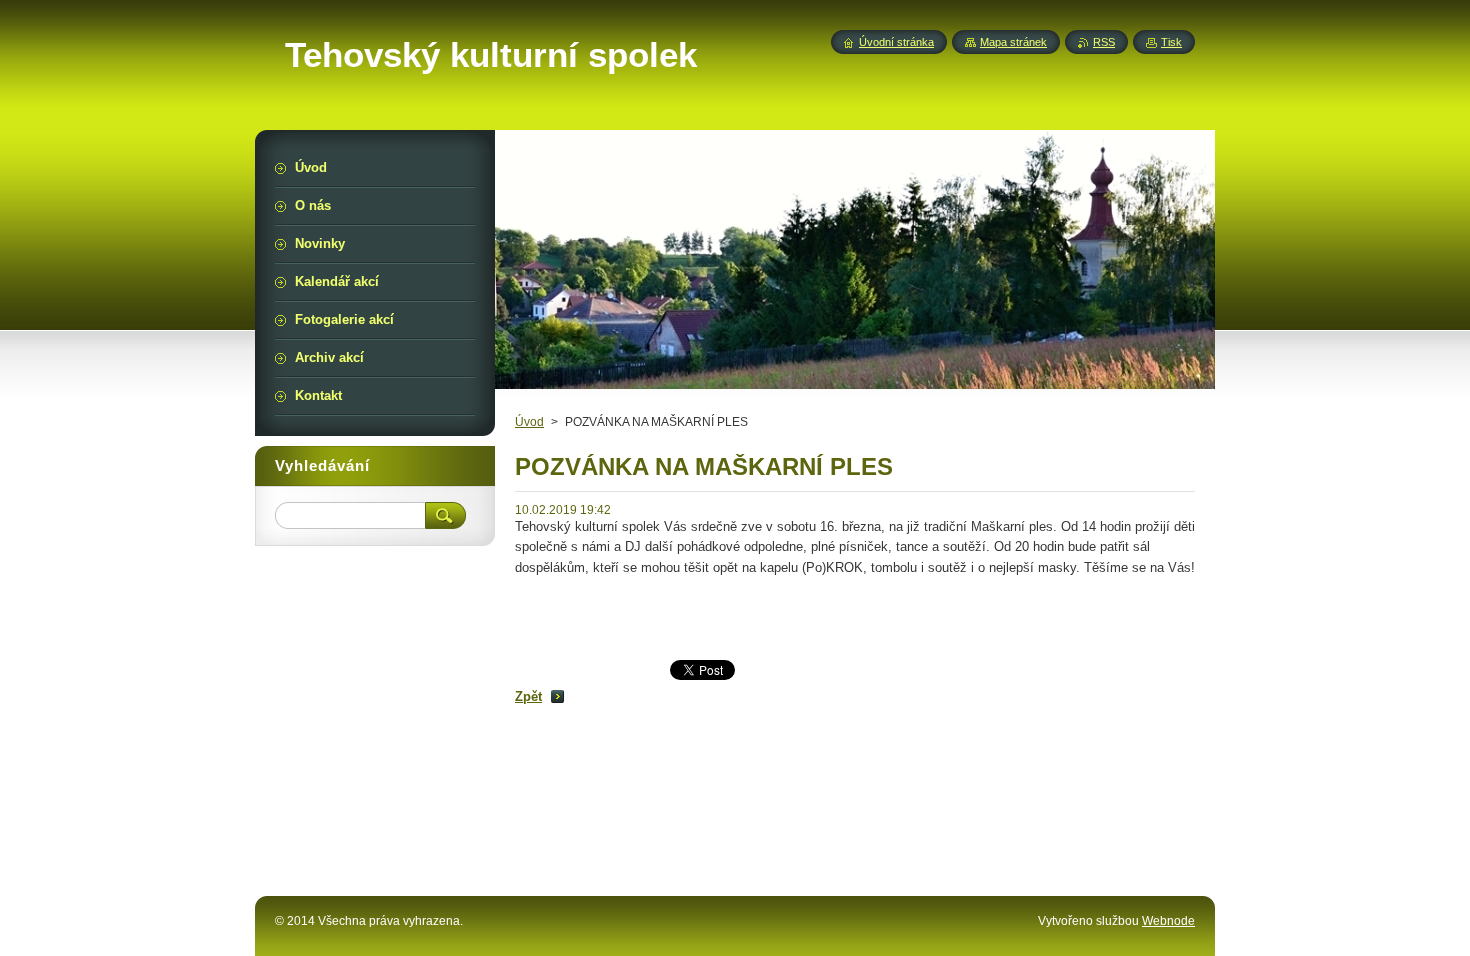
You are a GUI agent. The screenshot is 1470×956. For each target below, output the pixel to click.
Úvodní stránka (896, 42)
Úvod (529, 422)
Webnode (1168, 921)
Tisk (1171, 42)
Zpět (528, 696)
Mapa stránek (1013, 42)
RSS (1104, 42)
